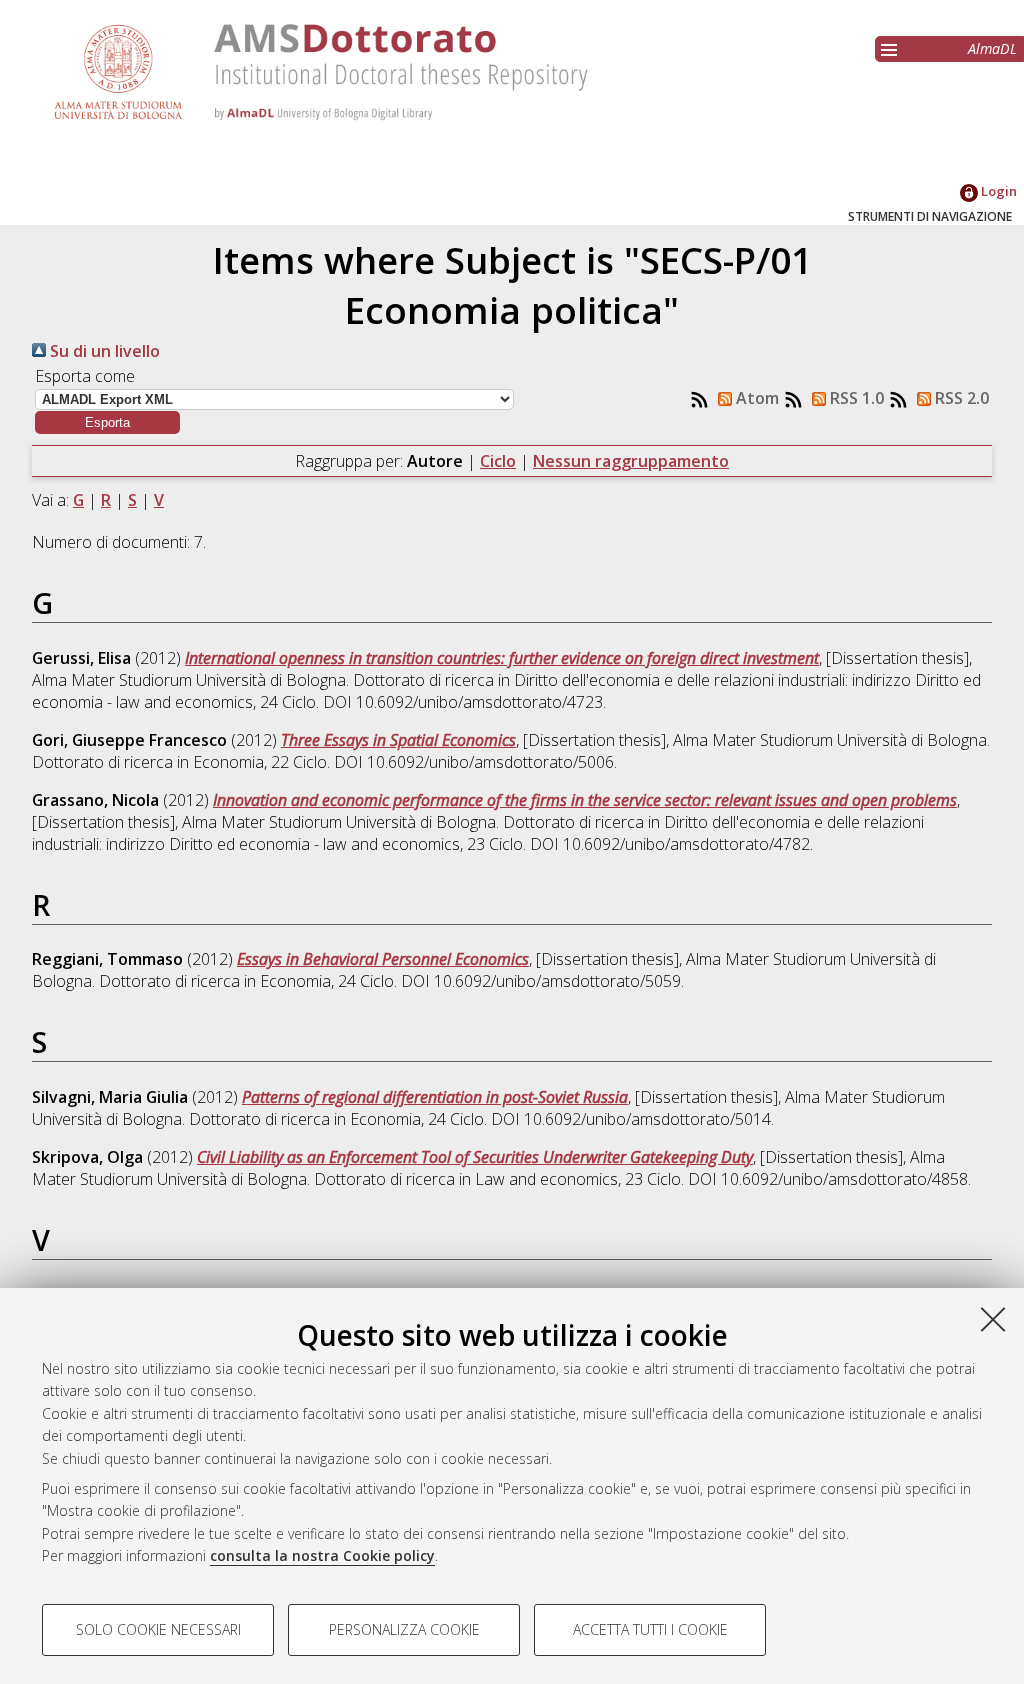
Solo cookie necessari (158, 1629)
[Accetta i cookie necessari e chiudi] (993, 1319)
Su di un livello (103, 351)
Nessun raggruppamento (631, 461)
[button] (107, 422)
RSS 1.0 (855, 398)
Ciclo (498, 461)
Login (997, 191)
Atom (755, 398)
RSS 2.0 (960, 398)
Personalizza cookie (404, 1629)
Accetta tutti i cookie (650, 1629)
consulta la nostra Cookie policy (322, 1555)
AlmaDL (992, 48)
